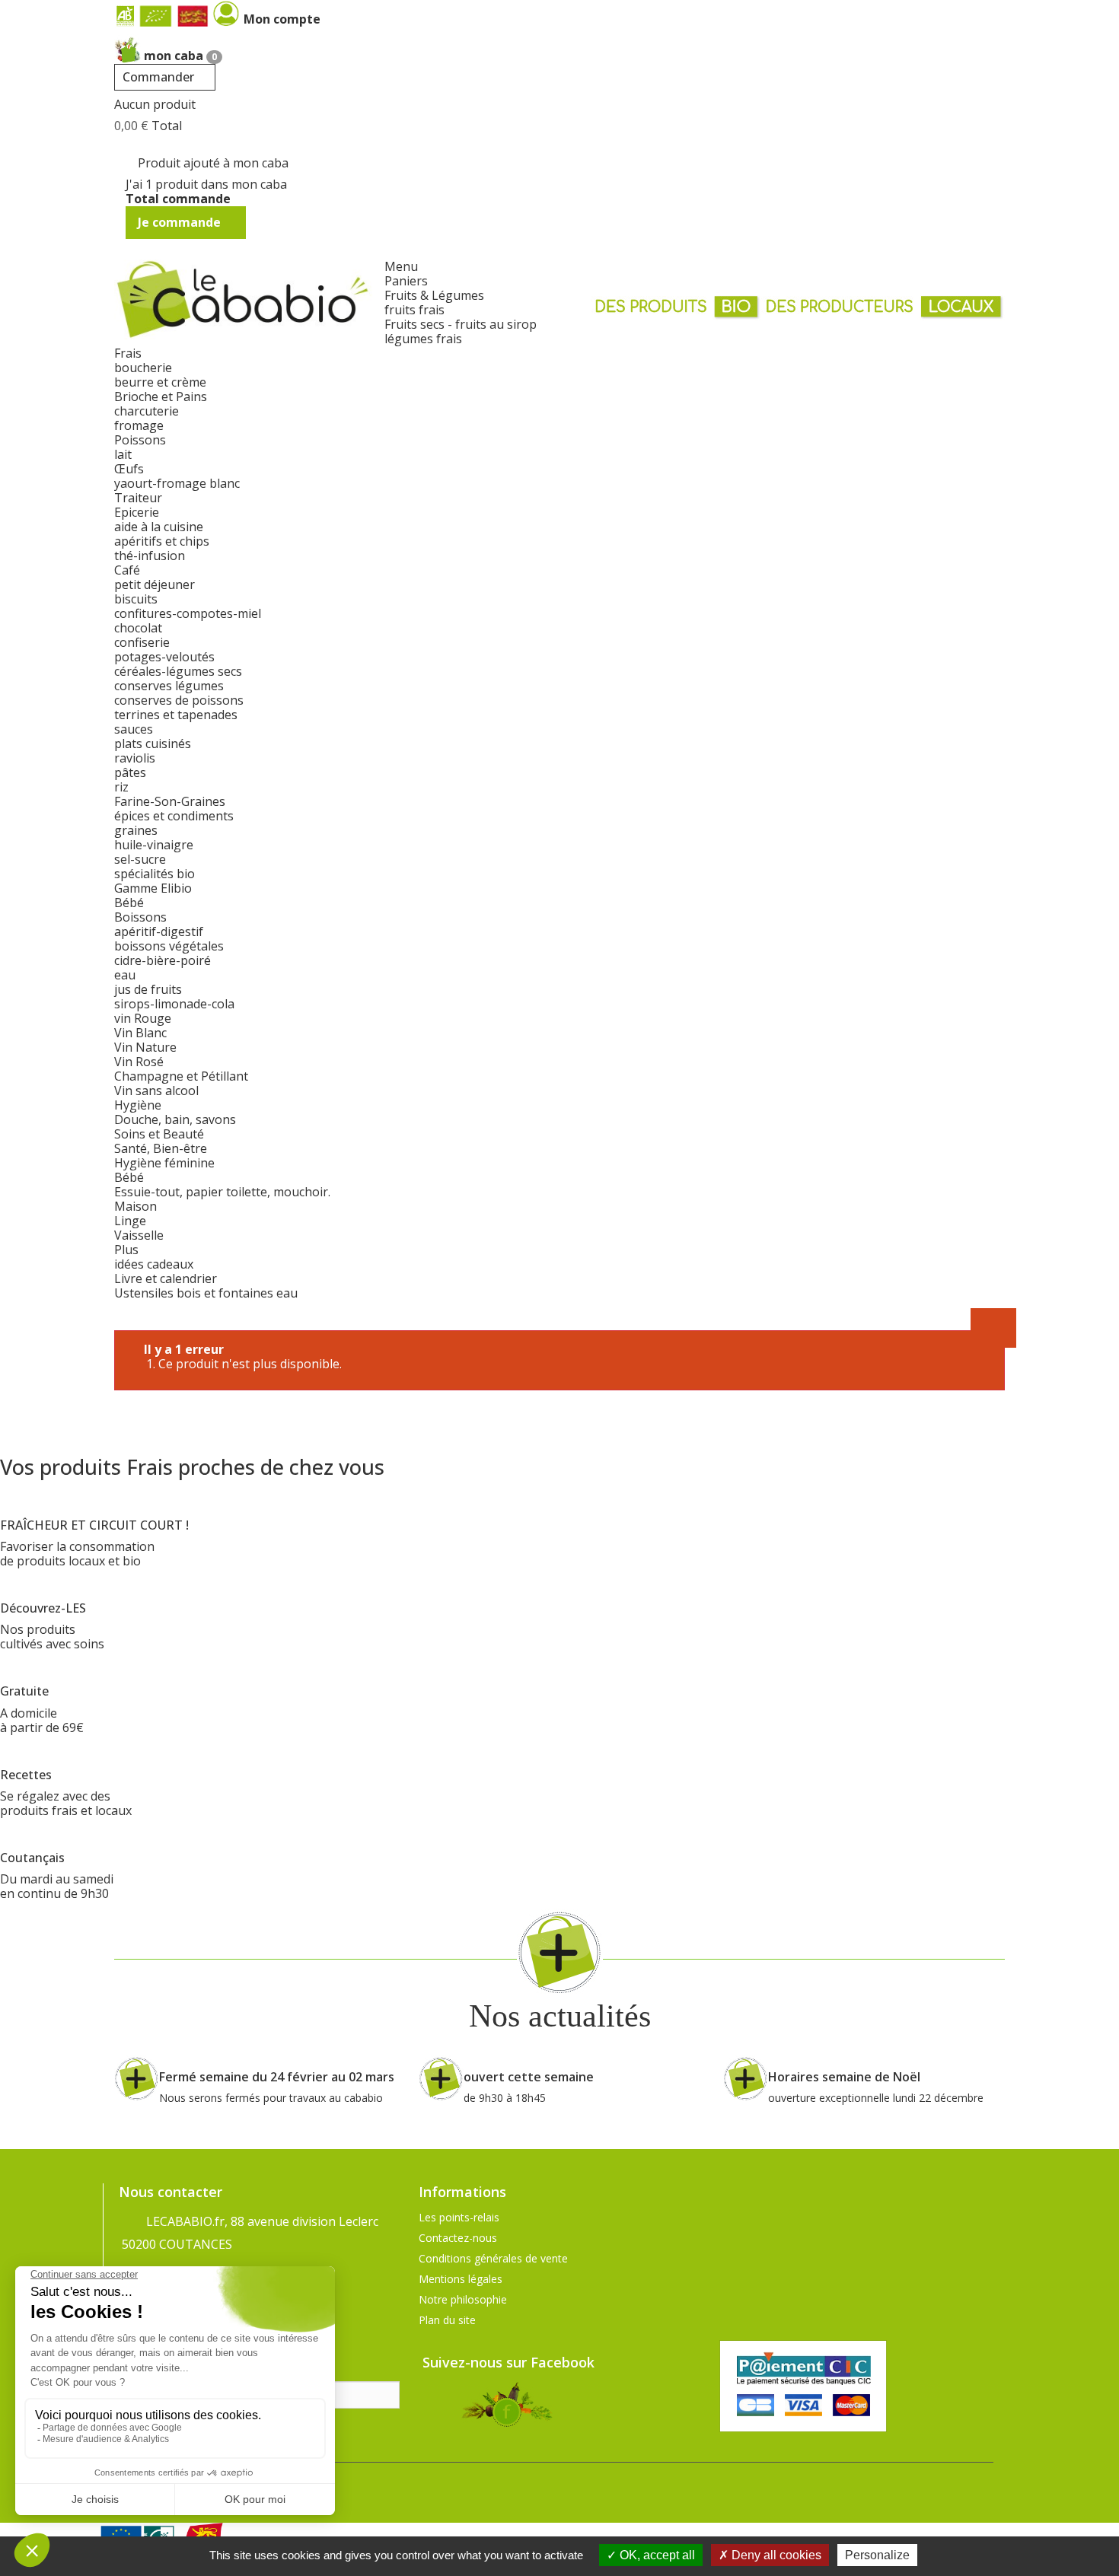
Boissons (140, 917)
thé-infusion (150, 556)
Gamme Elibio (153, 888)
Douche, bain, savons (175, 1119)
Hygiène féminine (164, 1163)
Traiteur (138, 498)
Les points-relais (459, 2217)
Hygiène (138, 1105)
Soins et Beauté (159, 1134)
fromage (139, 425)
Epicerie (137, 512)
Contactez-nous (458, 2238)
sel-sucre (140, 859)
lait (123, 454)
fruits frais (414, 310)
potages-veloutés (164, 657)
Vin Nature (145, 1047)
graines (136, 830)
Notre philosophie (463, 2299)
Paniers (406, 281)
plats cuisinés (153, 744)
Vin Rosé (139, 1062)
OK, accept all (656, 2555)
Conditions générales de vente (493, 2258)
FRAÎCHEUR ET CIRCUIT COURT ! (94, 1525)
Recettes (26, 1775)
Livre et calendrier (166, 1278)
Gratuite (24, 1691)
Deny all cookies (775, 2555)
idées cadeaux (154, 1264)
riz (121, 787)
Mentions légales (461, 2279)
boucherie (143, 368)
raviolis (135, 758)
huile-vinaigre (154, 845)
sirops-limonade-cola (174, 1004)
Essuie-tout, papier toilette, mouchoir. (222, 1192)
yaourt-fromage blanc (177, 483)
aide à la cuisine (159, 527)
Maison (135, 1206)
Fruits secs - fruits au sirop (461, 324)
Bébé (129, 903)
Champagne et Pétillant (181, 1076)
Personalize (877, 2555)
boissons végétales (169, 946)
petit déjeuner (155, 584)
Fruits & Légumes (434, 295)
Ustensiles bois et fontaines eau (206, 1293)
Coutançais (32, 1858)
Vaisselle (139, 1235)
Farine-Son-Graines (170, 801)
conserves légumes (169, 686)
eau (125, 975)
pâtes (130, 772)
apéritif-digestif (159, 931)
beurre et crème (160, 382)
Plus (126, 1250)
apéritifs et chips (162, 541)
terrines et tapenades (176, 715)
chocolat (138, 628)
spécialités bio (155, 874)
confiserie (142, 642)
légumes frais (423, 339)
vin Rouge (143, 1018)
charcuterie (147, 411)
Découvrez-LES (43, 1608)
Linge (130, 1221)
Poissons (140, 440)
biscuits (136, 599)
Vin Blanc (140, 1033)
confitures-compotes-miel (188, 613)
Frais (128, 353)
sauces (134, 729)
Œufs (129, 469)
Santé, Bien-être (161, 1148)
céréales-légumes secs (178, 671)
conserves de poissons (179, 700)
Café (127, 570)
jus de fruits (148, 989)
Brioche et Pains (161, 396)
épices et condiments (174, 816)
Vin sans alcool (156, 1091)
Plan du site (447, 2320)
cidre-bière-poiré (163, 960)
